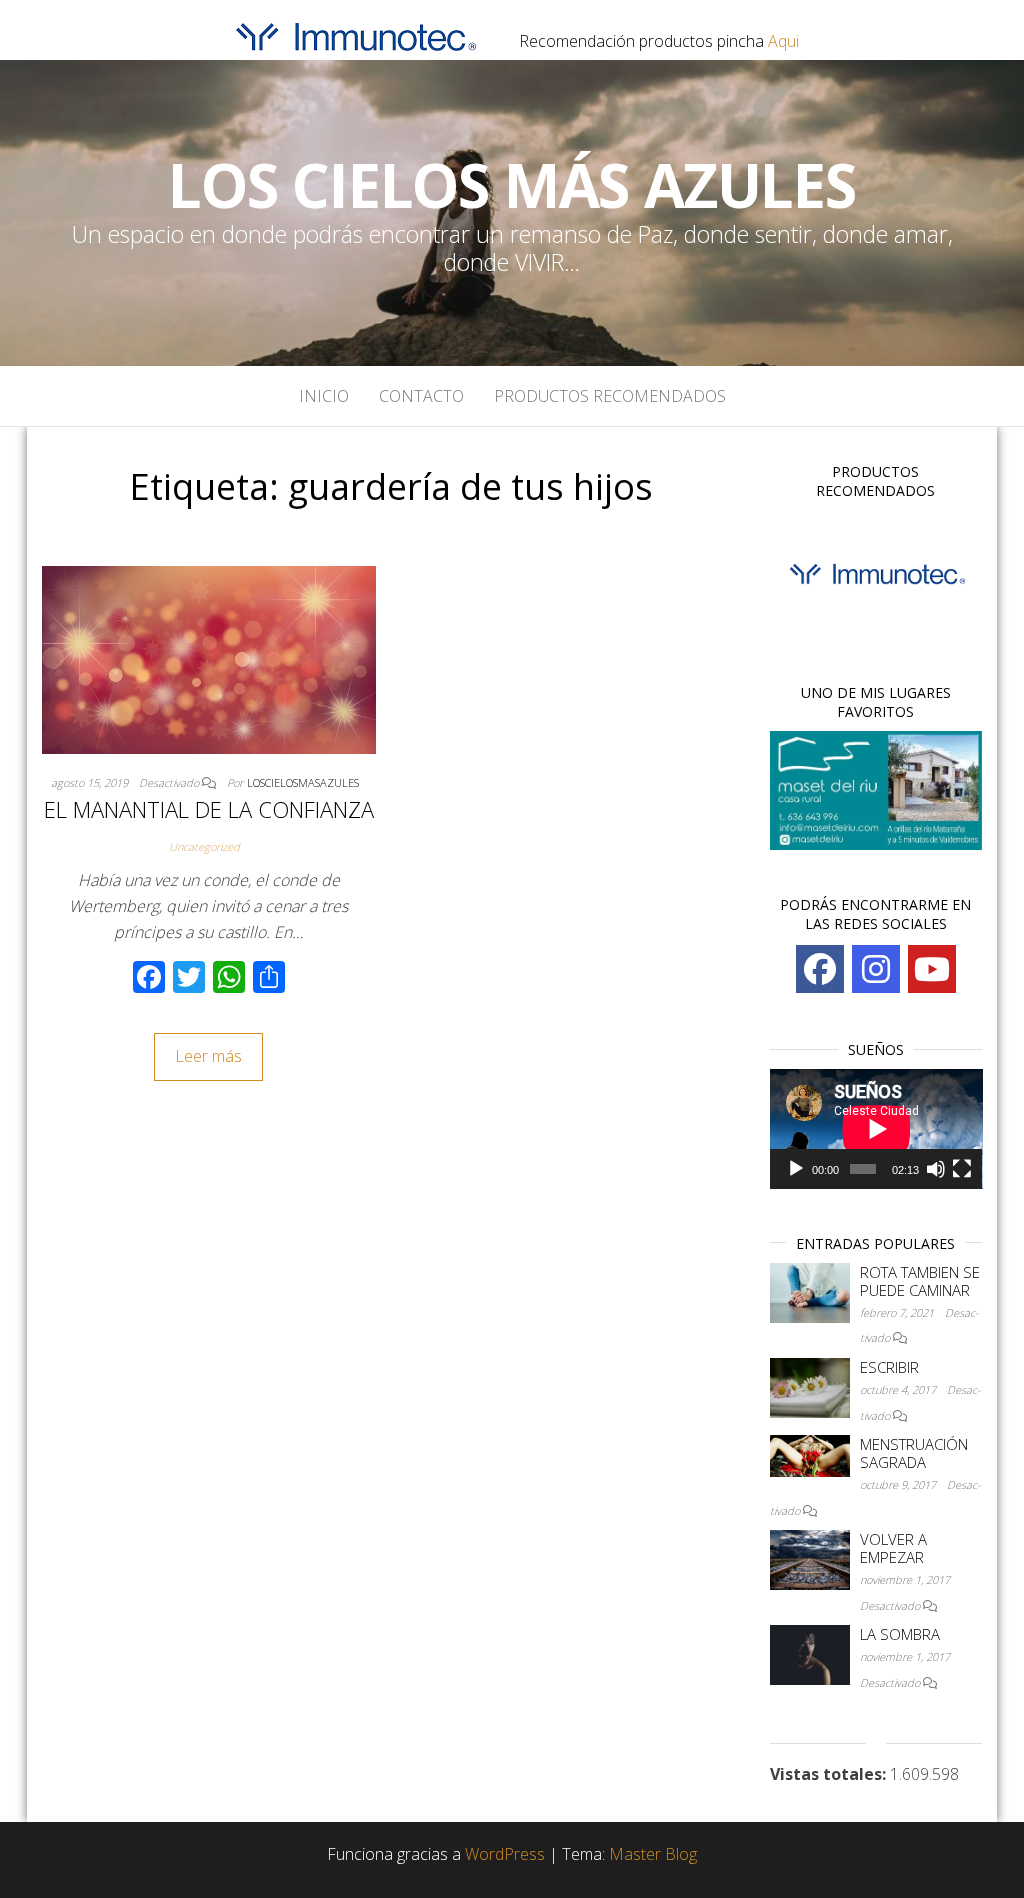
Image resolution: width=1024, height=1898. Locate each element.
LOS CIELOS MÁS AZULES (512, 185)
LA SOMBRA (900, 1634)
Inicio (324, 396)
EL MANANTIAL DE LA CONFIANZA (209, 809)
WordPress (505, 1854)
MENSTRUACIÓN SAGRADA (914, 1453)
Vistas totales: (830, 1774)
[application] (876, 1129)
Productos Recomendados (610, 396)
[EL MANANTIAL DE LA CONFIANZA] (209, 658)
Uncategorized (204, 846)
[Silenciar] (936, 1169)
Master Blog (653, 1854)
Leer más (208, 1056)
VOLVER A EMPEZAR (893, 1548)
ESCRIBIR (889, 1367)
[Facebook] (820, 969)
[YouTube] (932, 969)
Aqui (783, 41)
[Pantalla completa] (962, 1169)
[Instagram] (876, 969)
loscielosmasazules (303, 782)
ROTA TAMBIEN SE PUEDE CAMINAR (920, 1281)
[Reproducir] (796, 1169)
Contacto (421, 396)
